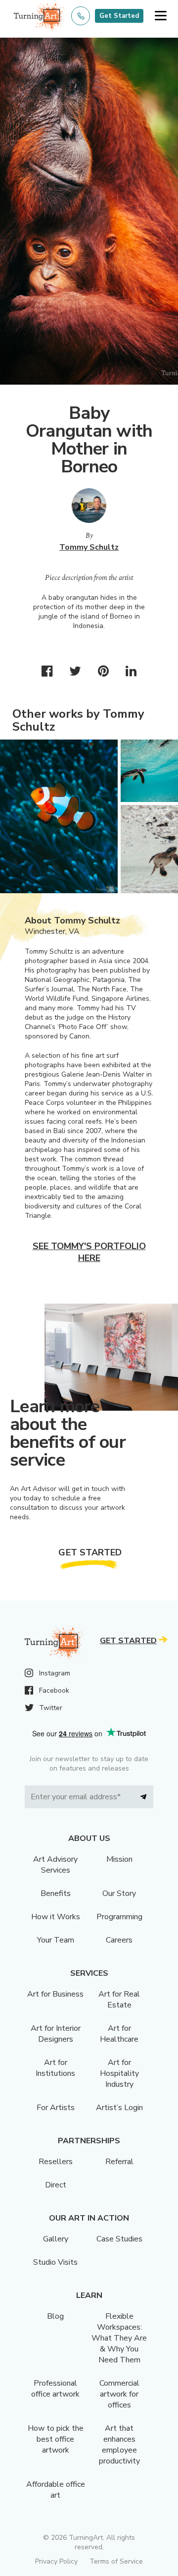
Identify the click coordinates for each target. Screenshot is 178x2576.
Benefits (56, 1893)
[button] (160, 16)
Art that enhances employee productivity (119, 2445)
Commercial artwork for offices (119, 2394)
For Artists (56, 2108)
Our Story (119, 1893)
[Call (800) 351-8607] (81, 16)
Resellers (56, 2162)
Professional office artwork (55, 2389)
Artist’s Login (119, 2108)
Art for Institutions (55, 2068)
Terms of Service (116, 2561)
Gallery (56, 2239)
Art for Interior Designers (56, 2034)
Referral (119, 2162)
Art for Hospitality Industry (119, 2073)
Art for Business (55, 1994)
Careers (119, 1940)
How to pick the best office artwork (56, 2439)
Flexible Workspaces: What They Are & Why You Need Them (119, 2338)
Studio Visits (55, 2262)
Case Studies (119, 2239)
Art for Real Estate (119, 2000)
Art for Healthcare (119, 2034)
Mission (119, 1859)
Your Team (56, 1940)
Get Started (119, 16)
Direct (56, 2185)
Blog (55, 2316)
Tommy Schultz (89, 547)
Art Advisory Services (55, 1865)
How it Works (56, 1917)
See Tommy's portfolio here (89, 1252)
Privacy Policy (56, 2561)
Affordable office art (56, 2490)
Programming (119, 1917)
